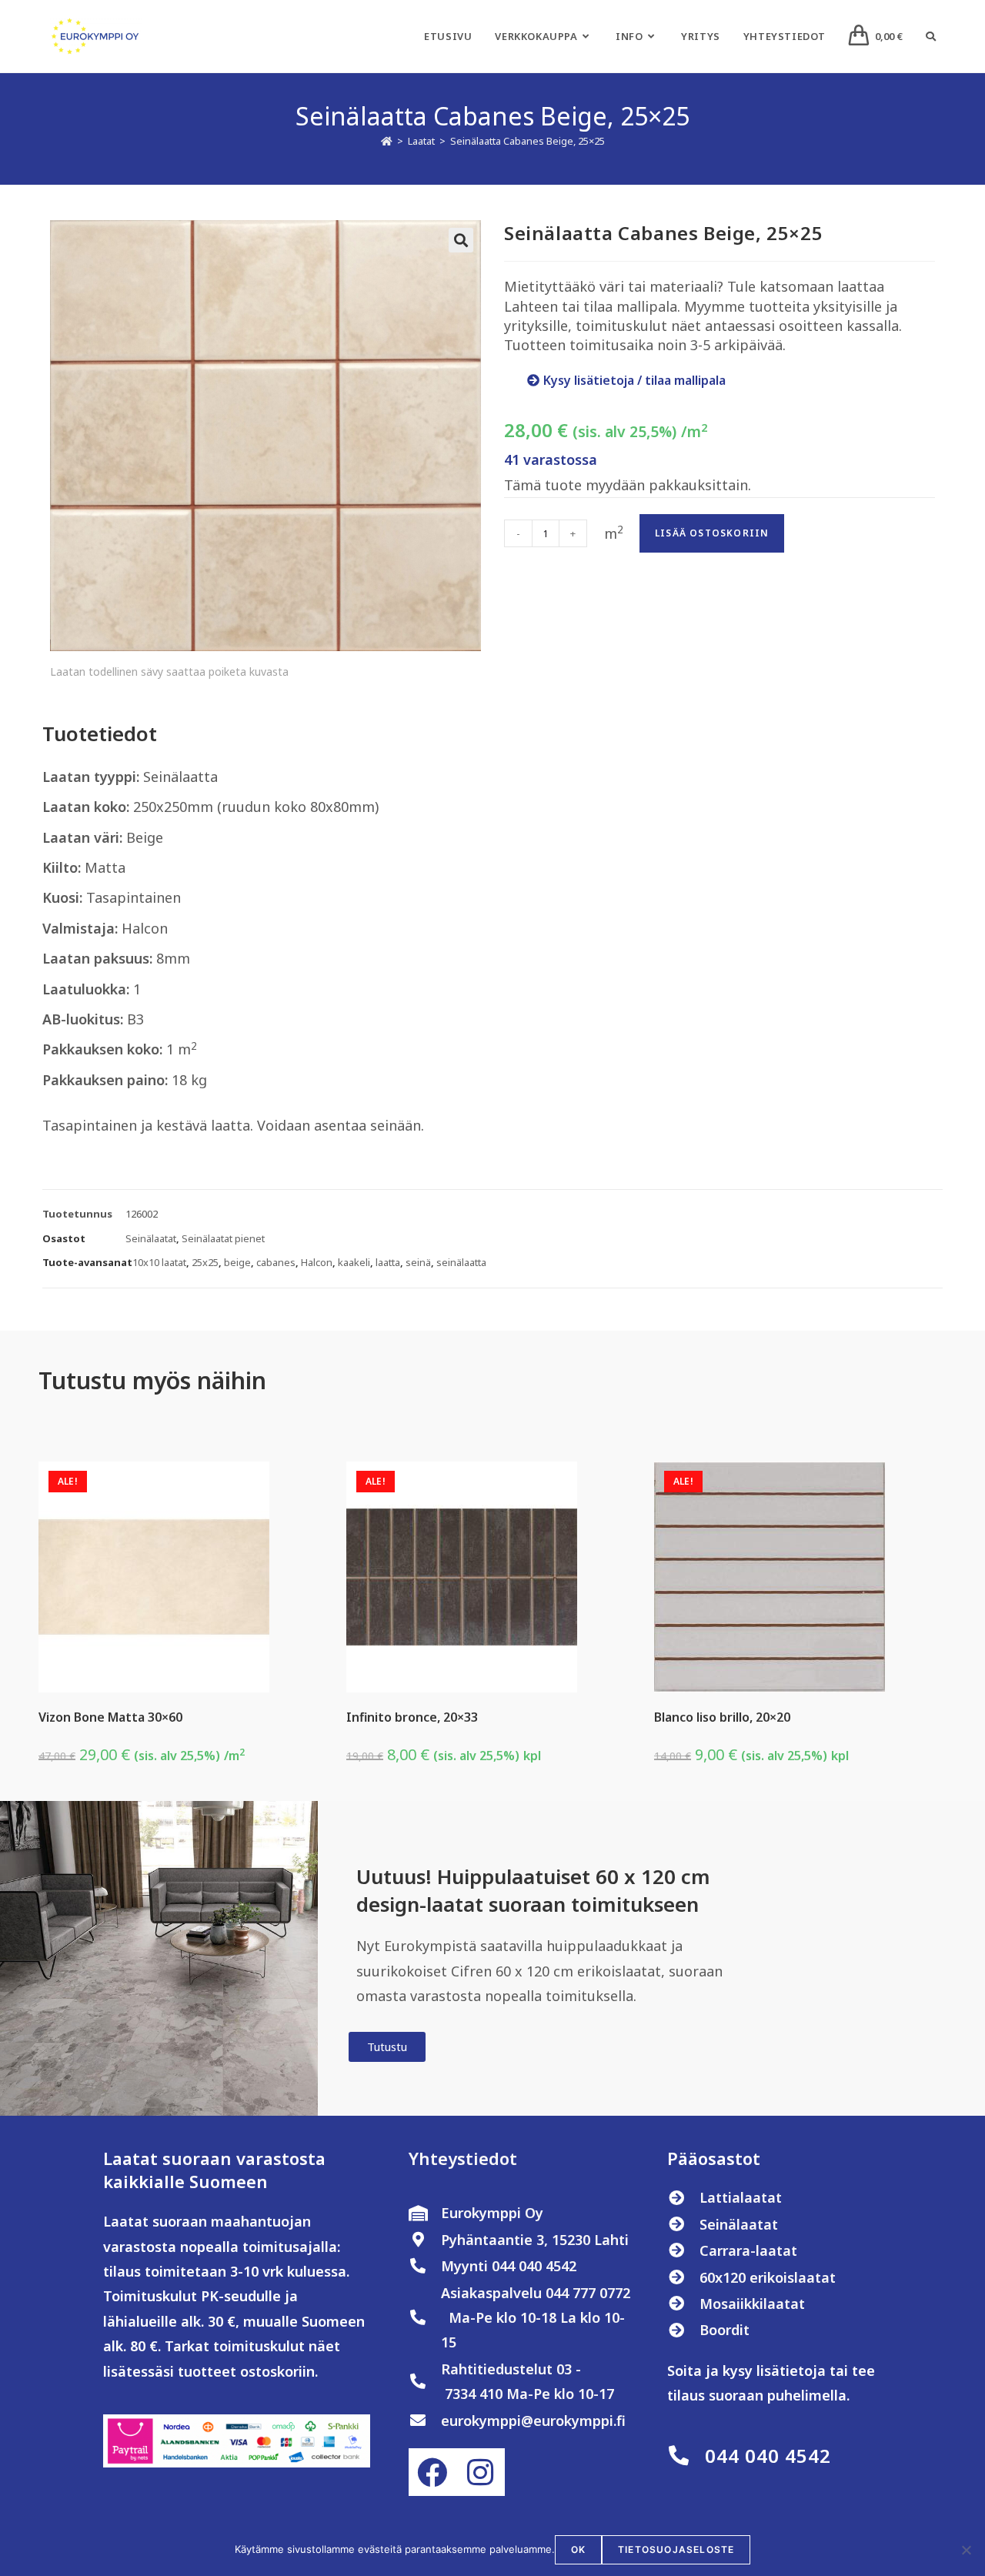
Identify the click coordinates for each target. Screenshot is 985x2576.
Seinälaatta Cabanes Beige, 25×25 (528, 141)
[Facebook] (432, 2472)
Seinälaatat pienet (223, 1238)
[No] (966, 2550)
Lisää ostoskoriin (712, 533)
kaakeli (354, 1262)
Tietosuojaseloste (676, 2549)
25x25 (205, 1262)
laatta (388, 1262)
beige (237, 1262)
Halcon (317, 1262)
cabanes (276, 1262)
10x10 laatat (159, 1262)
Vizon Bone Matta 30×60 (110, 1717)
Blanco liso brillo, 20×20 (722, 1717)
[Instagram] (480, 2472)
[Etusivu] (387, 141)
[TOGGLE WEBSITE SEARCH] (931, 36)
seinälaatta (461, 1262)
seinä (418, 1262)
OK (578, 2549)
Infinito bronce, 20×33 (412, 1717)
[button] (461, 240)
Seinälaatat (151, 1238)
